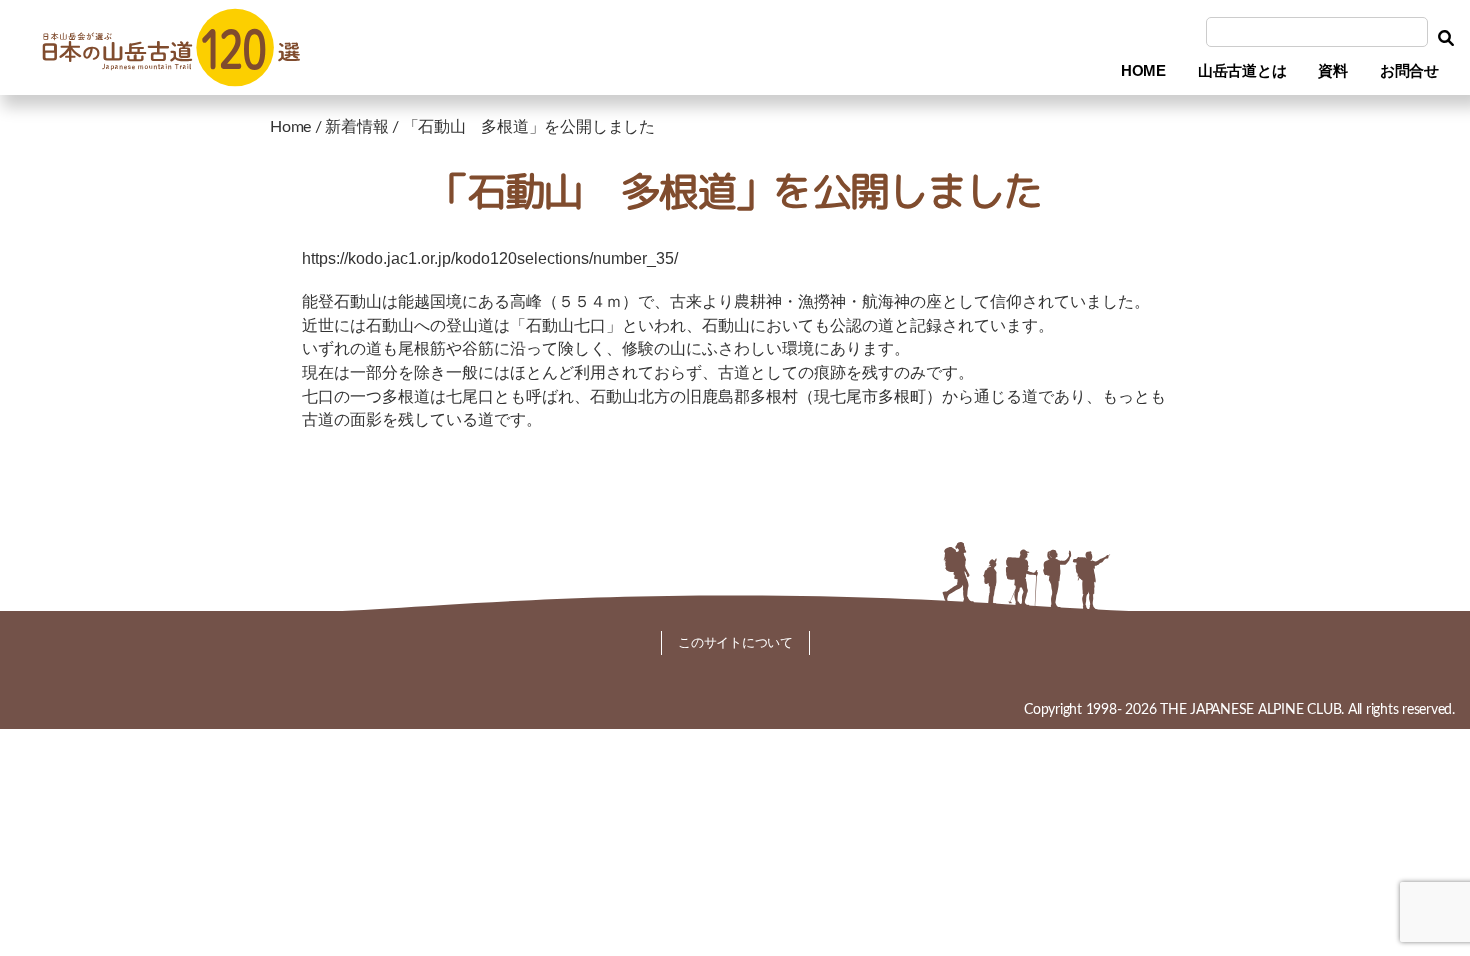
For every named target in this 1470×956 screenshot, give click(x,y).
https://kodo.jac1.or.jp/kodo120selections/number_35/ (490, 258)
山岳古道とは (1242, 70)
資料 (1333, 70)
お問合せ (1409, 70)
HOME (1143, 70)
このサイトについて (735, 643)
